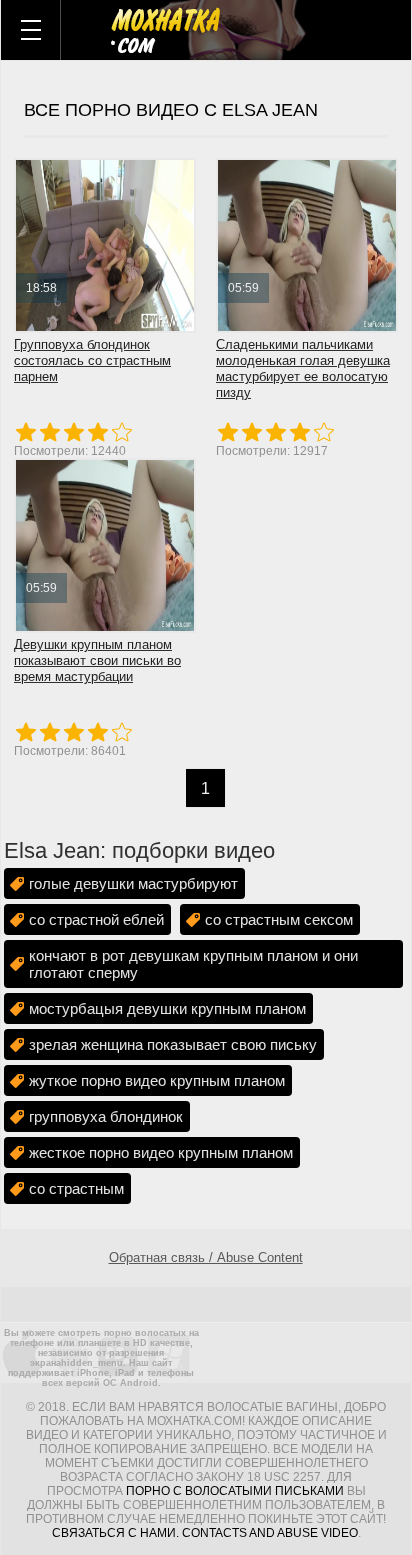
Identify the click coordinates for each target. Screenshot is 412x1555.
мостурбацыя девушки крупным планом (167, 1008)
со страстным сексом (279, 919)
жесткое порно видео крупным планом (161, 1152)
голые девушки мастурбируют (133, 883)
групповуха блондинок (106, 1116)
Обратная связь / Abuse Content (206, 1257)
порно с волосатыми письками (235, 1491)
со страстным (76, 1188)
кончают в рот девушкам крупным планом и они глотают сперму (193, 964)
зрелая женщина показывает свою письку (173, 1044)
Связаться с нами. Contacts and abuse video (205, 1533)
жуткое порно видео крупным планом (157, 1080)
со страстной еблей (96, 919)
